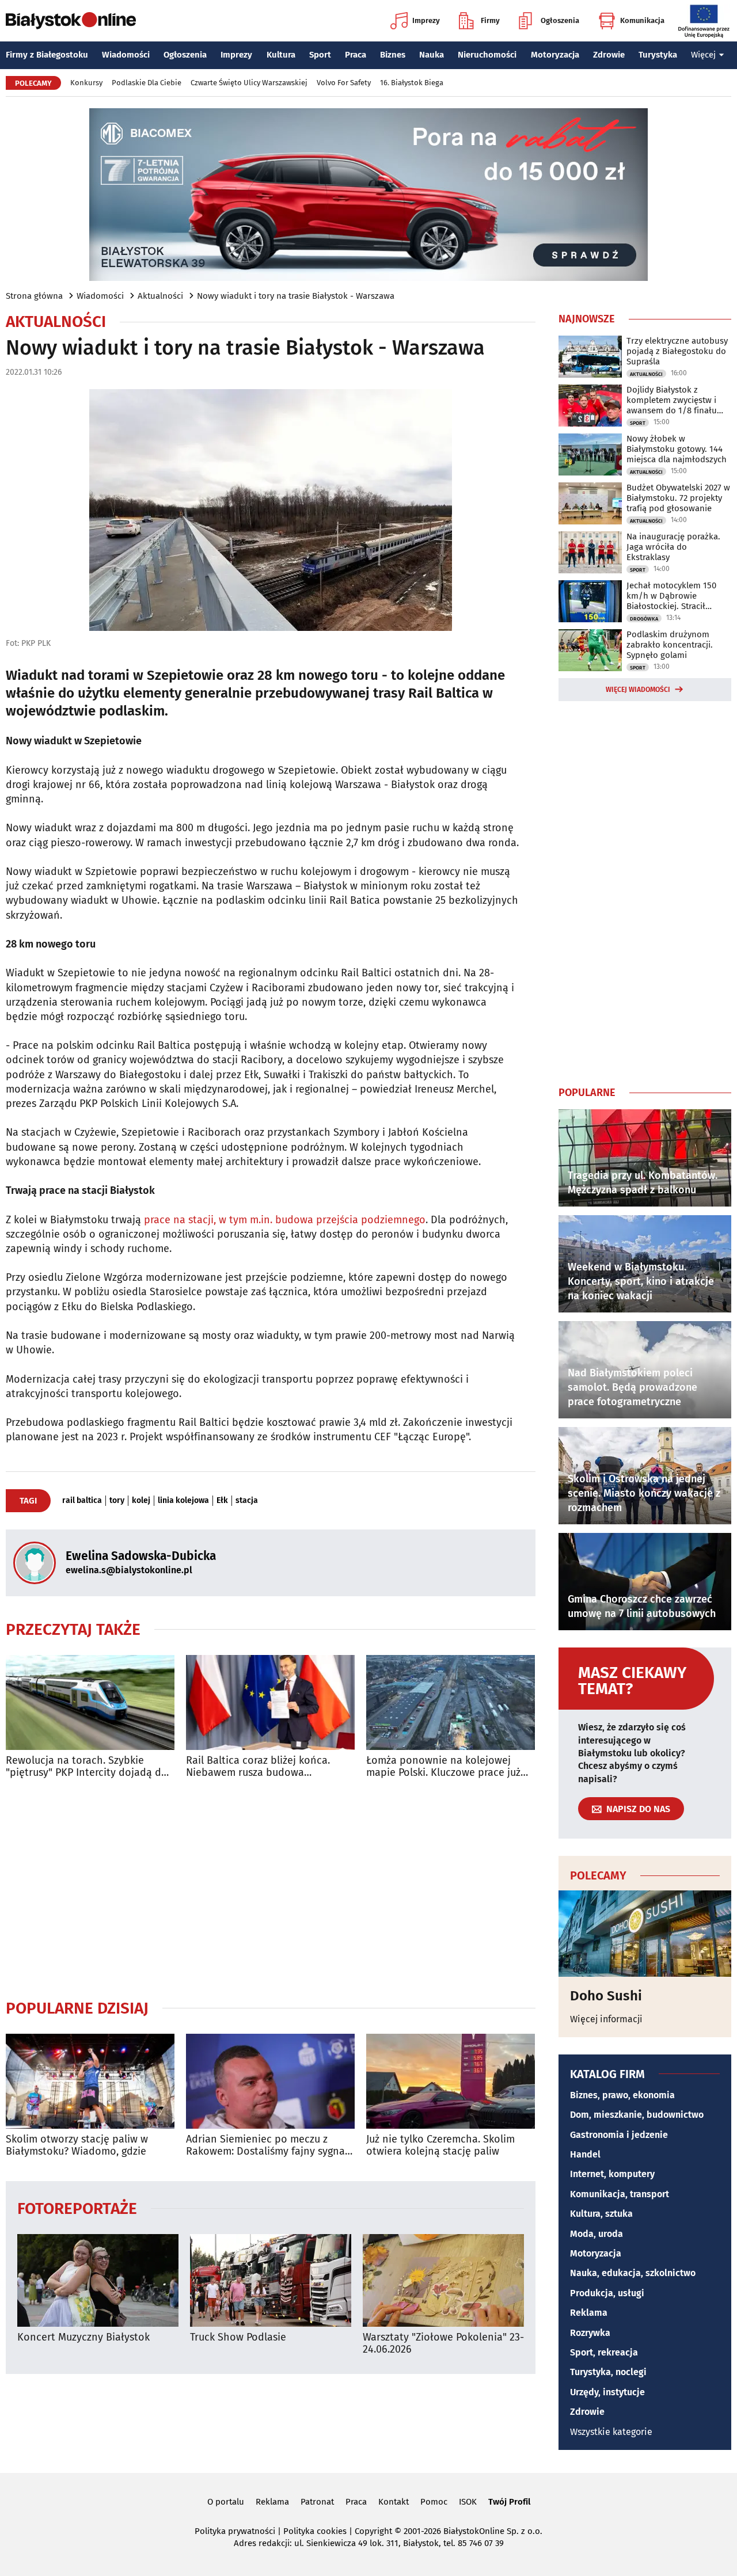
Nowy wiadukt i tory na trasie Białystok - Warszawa (296, 296)
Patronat (317, 2502)
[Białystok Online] (71, 21)
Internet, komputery (612, 2174)
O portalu (226, 2502)
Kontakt (394, 2502)
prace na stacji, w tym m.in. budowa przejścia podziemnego (285, 1220)
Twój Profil (509, 2502)
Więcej (703, 55)
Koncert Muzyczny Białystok (83, 2337)
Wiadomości (126, 55)
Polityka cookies (315, 2531)
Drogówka (644, 619)
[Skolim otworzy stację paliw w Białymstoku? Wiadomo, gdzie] (90, 2081)
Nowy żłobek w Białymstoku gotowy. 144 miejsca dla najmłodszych (677, 449)
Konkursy (86, 83)
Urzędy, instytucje (607, 2392)
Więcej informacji (606, 2019)
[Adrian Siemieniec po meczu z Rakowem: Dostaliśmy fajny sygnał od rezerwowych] (270, 2081)
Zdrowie (609, 55)
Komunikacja (642, 20)
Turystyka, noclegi (608, 2372)
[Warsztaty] (443, 2280)
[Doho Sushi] (645, 1934)
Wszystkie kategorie (611, 2432)
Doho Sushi (606, 1996)
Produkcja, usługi (607, 2293)
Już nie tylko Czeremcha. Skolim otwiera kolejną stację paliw (440, 2146)
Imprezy (426, 20)
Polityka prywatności (235, 2531)
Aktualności (160, 296)
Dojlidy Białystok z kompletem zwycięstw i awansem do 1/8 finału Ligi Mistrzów (672, 400)
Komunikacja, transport (620, 2194)
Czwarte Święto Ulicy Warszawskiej (249, 83)
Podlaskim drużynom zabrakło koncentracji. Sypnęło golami (670, 645)
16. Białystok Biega (412, 83)
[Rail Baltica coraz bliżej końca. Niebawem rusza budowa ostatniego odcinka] (270, 1702)
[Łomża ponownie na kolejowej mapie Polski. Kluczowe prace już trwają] (451, 1702)
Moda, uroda (597, 2234)
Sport (320, 55)
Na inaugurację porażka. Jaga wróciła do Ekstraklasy (673, 547)
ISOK (468, 2502)
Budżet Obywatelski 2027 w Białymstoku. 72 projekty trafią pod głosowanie (678, 498)
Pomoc (434, 2502)
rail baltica (82, 1501)
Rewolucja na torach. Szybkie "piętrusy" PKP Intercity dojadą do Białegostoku (87, 1767)
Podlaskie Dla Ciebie (147, 83)
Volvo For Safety (344, 83)
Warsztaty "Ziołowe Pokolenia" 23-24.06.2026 (443, 2344)
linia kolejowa (183, 1501)
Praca (356, 55)
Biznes (393, 55)
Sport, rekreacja (604, 2352)
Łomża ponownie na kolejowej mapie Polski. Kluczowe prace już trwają (443, 1767)
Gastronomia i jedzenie (619, 2135)
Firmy (490, 20)
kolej (141, 1501)
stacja (247, 1501)
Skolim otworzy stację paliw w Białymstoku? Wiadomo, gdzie (77, 2146)
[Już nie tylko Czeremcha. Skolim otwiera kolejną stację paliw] (451, 2081)
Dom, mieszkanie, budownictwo (637, 2115)
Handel (585, 2154)
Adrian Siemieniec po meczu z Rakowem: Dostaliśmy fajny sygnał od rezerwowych (267, 2146)
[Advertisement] (271, 1889)
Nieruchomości (487, 55)
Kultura (281, 55)
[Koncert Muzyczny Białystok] (98, 2280)
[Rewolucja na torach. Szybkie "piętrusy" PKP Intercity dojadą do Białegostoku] (90, 1702)
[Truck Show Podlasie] (271, 2280)
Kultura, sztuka (601, 2214)
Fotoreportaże (77, 2208)
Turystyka (658, 55)
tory (117, 1501)
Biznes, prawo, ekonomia (622, 2095)
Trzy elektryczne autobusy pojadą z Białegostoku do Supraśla (677, 351)
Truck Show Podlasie (238, 2337)
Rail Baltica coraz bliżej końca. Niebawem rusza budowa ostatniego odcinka (258, 1767)
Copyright (373, 2531)
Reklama (589, 2313)
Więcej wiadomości (638, 690)
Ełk (222, 1501)
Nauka (432, 55)
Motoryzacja (555, 55)
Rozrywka (590, 2333)
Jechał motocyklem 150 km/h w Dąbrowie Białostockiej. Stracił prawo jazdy (671, 596)
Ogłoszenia (560, 20)
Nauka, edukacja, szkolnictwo (633, 2273)
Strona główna (34, 296)
